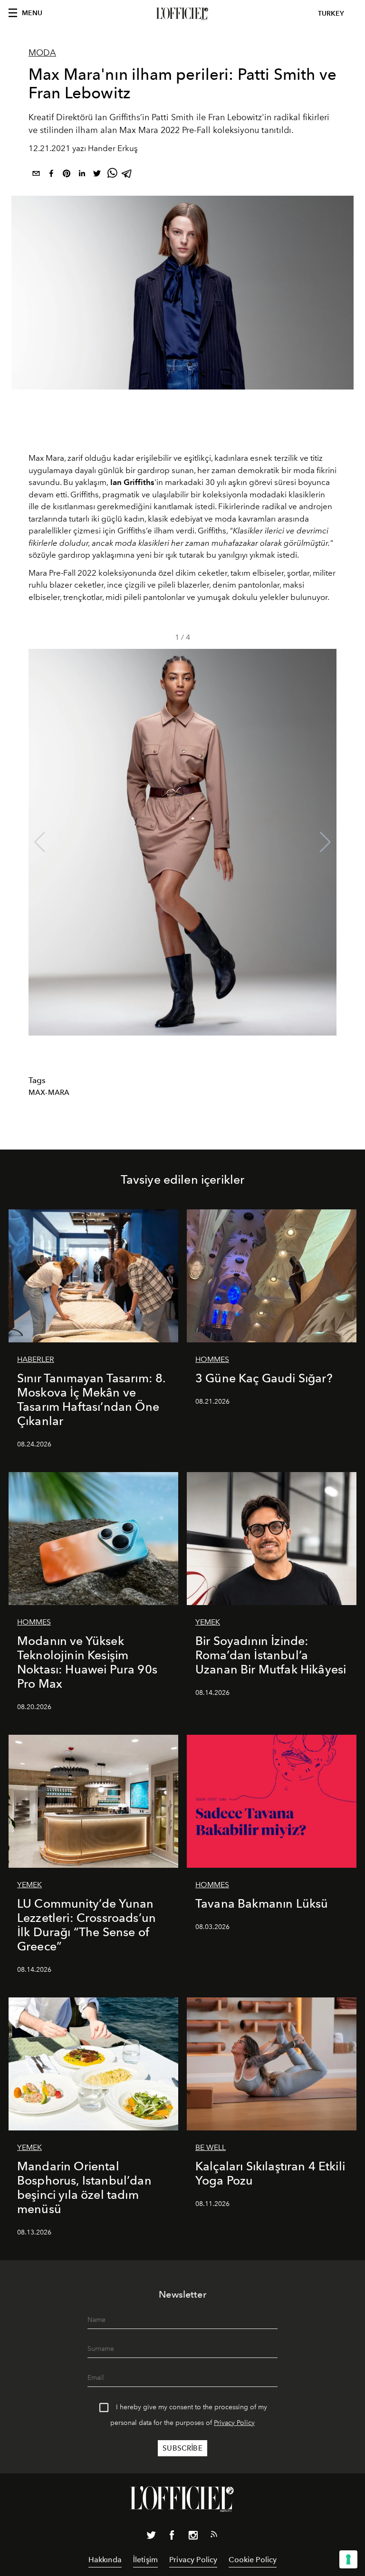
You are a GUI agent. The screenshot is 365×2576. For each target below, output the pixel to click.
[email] (36, 175)
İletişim (145, 2560)
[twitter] (97, 175)
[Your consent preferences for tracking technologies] (348, 2559)
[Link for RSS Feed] (214, 2536)
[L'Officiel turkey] (182, 14)
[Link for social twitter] (151, 2537)
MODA (42, 53)
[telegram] (127, 175)
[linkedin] (82, 175)
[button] (325, 842)
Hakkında (105, 2560)
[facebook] (51, 175)
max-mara (49, 1093)
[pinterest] (67, 175)
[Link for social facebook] (172, 2537)
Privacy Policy (234, 2423)
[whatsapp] (112, 175)
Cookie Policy (253, 2560)
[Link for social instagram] (193, 2537)
